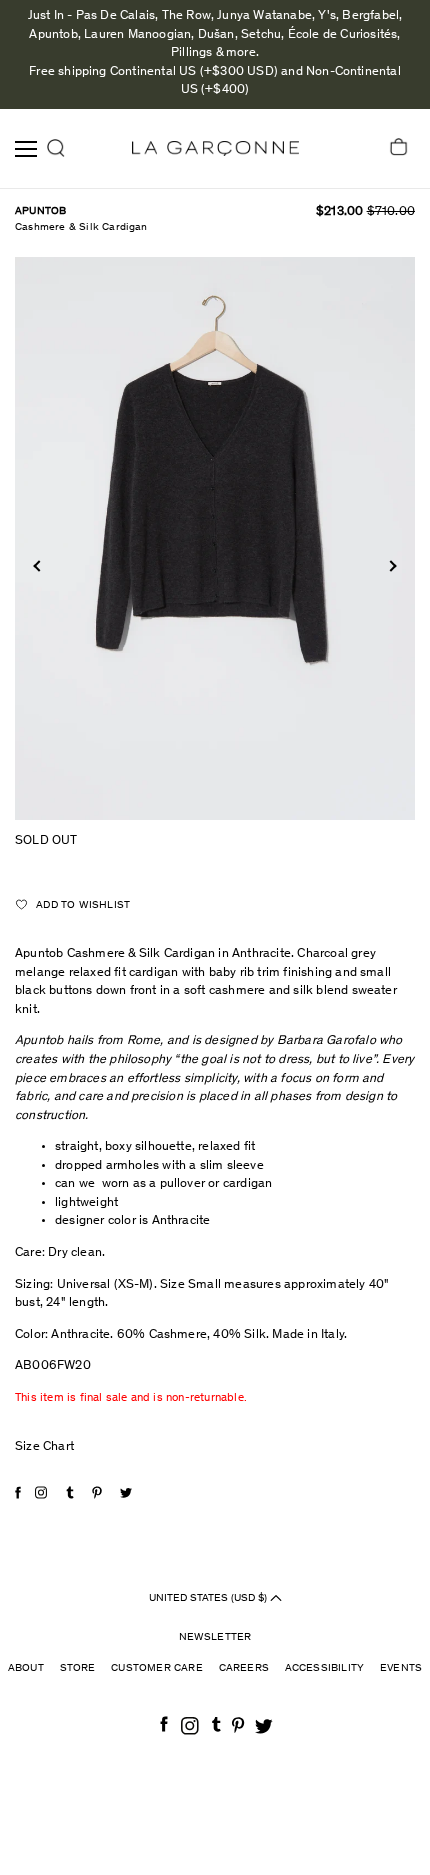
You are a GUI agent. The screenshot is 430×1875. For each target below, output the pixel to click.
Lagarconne (215, 148)
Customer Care (157, 1668)
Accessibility (325, 1668)
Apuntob (40, 211)
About (26, 1668)
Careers (244, 1668)
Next (390, 565)
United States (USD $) (209, 1598)
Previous (38, 565)
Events (401, 1668)
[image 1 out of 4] (215, 538)
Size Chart (44, 1447)
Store (78, 1668)
